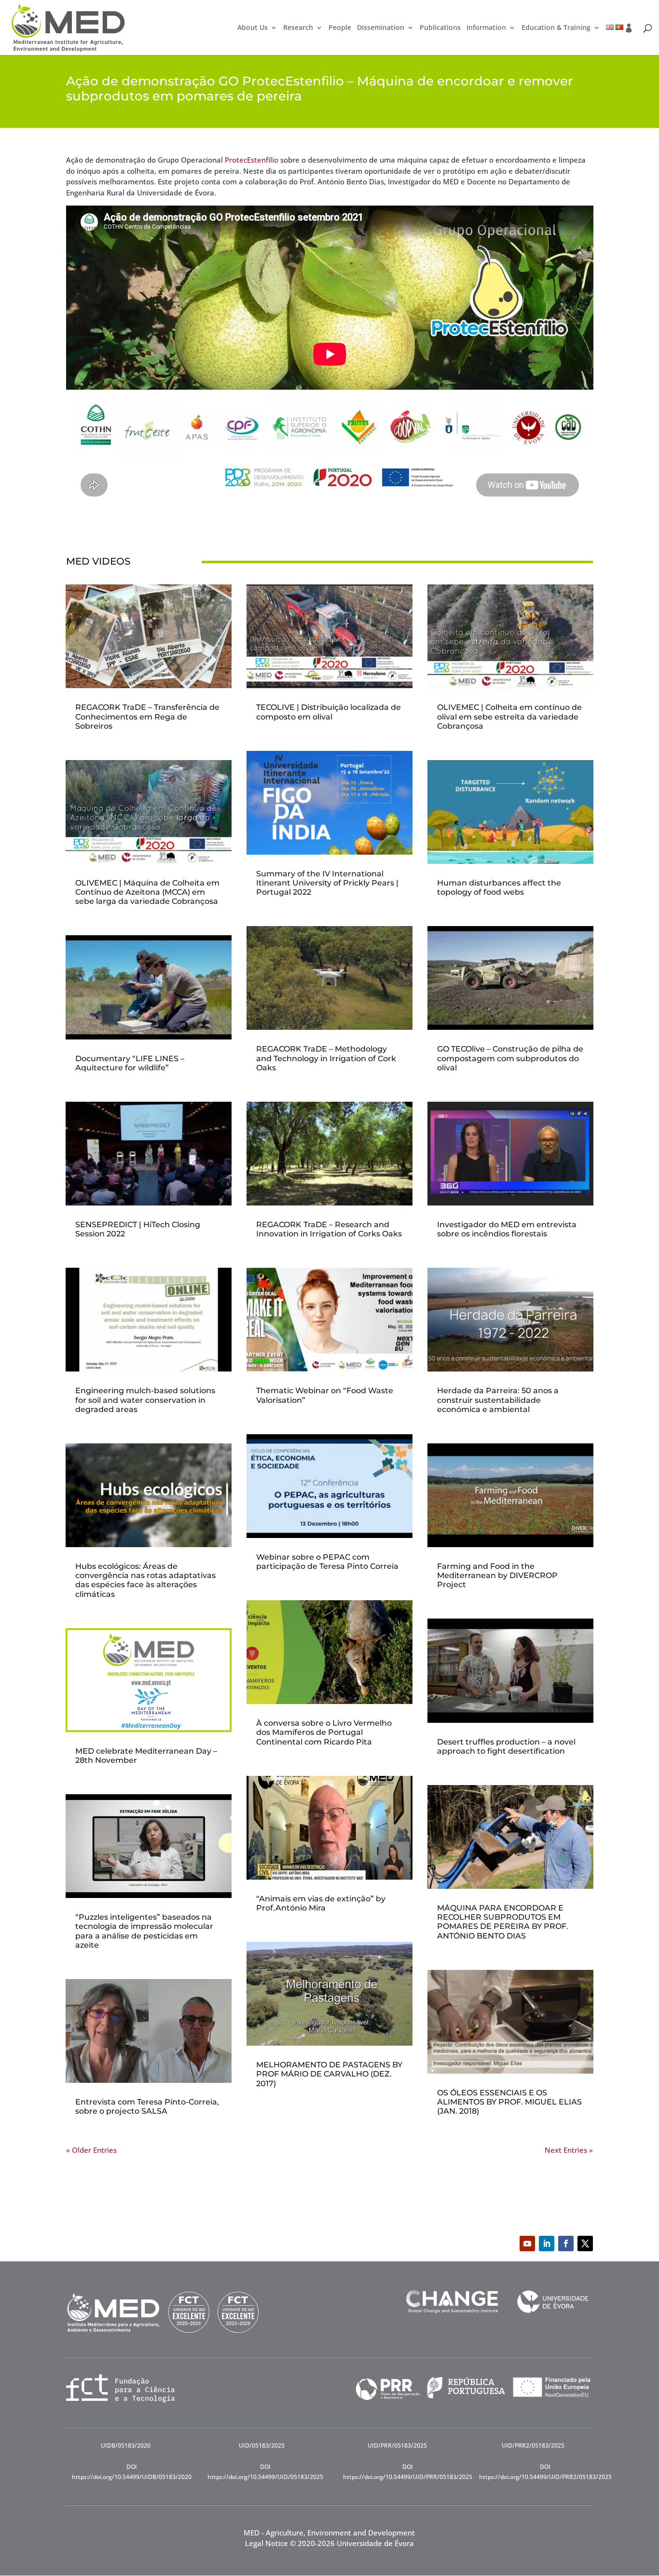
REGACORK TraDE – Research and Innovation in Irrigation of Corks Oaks (329, 1229)
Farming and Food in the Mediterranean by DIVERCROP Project (497, 1575)
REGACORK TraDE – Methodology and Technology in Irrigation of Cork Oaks (326, 1058)
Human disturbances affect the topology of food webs (499, 887)
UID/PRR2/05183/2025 (533, 2445)
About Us (253, 28)
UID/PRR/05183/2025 (397, 2445)
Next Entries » (569, 2150)
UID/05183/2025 (262, 2445)
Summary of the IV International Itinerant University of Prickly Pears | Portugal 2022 (327, 883)
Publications (440, 28)
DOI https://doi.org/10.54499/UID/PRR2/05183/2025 (545, 2472)
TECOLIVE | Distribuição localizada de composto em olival (329, 712)
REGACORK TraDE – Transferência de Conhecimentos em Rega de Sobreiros (147, 716)
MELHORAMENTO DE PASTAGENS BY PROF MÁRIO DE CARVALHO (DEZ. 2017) (329, 2074)
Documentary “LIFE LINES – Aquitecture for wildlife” (130, 1063)
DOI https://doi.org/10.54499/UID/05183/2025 (265, 2472)
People (340, 28)
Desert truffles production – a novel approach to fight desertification (506, 1746)
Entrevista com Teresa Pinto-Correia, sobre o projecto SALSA (147, 2106)
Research (298, 28)
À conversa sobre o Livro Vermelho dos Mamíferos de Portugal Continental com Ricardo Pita (324, 1732)
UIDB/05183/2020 (126, 2445)
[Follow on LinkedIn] (547, 2244)
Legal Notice (267, 2543)
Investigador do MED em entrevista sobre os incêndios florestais (507, 1229)
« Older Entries (91, 2150)
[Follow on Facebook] (566, 2244)
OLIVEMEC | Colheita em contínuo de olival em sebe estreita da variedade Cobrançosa (509, 716)
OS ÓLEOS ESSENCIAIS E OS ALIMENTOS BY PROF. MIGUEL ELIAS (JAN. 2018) (509, 2102)
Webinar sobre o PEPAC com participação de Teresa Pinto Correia (327, 1562)
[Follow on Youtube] (527, 2244)
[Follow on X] (585, 2244)
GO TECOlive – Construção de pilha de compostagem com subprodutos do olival (510, 1058)
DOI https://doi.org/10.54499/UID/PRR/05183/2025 (408, 2472)
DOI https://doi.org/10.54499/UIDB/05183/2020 (132, 2472)
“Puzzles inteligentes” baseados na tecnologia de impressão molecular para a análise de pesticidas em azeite (144, 1931)
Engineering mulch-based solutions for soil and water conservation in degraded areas (145, 1400)
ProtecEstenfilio (252, 160)
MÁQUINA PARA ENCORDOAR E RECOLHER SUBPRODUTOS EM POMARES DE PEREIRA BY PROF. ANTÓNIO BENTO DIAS (503, 1922)
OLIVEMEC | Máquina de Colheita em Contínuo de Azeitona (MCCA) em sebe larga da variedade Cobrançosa (147, 892)
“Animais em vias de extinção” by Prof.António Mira (321, 1903)
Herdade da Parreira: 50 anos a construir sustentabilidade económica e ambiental (498, 1400)
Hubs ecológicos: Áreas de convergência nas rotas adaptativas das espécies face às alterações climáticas (145, 1580)
